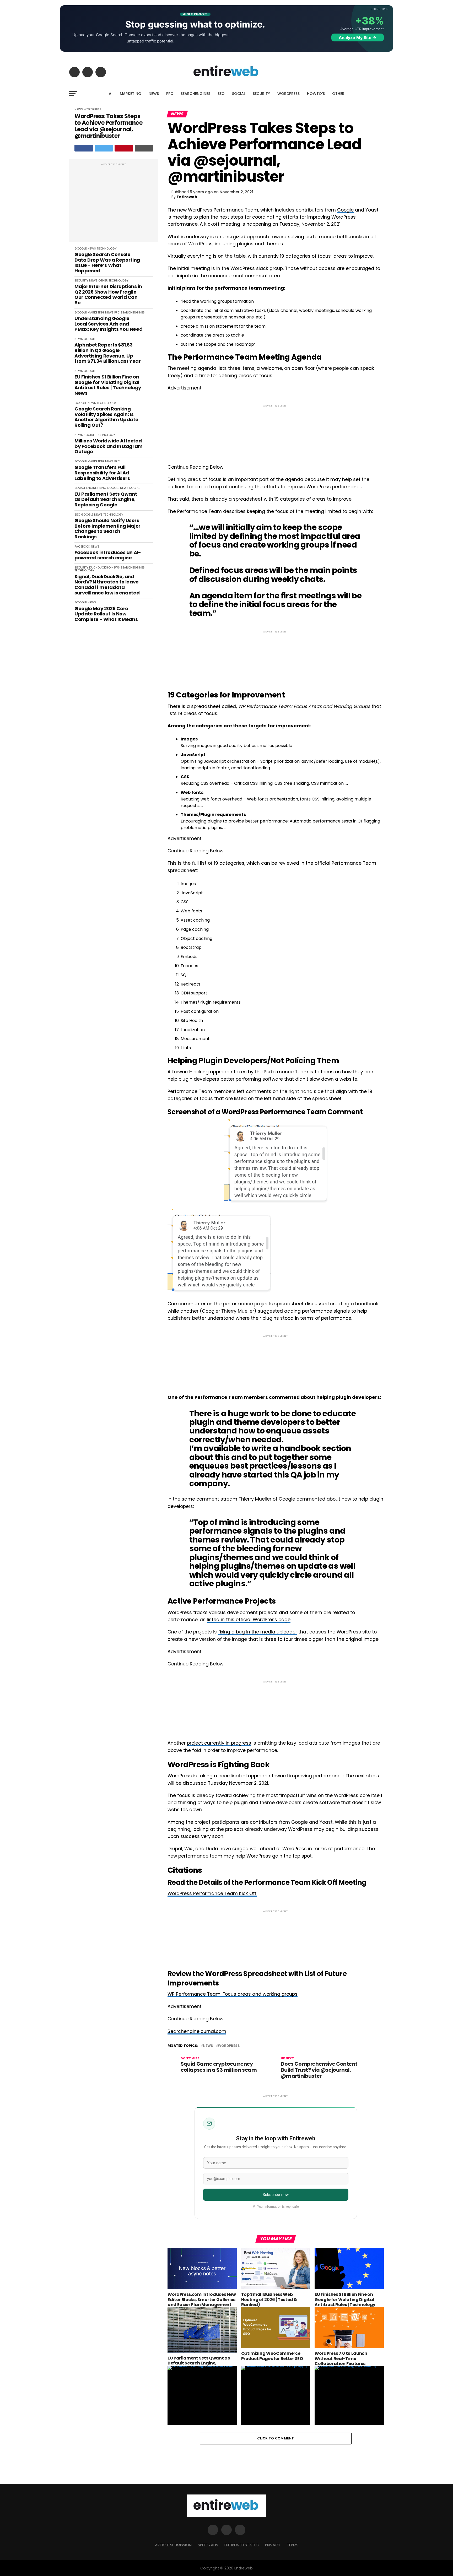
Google (345, 210)
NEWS (154, 94)
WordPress (229, 2046)
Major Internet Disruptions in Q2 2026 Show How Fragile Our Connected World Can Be (108, 295)
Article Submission (173, 2545)
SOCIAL (239, 94)
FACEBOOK (82, 546)
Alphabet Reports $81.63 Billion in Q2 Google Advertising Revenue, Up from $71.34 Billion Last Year (108, 353)
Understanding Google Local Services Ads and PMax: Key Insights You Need (108, 324)
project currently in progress (219, 1743)
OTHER (338, 94)
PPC (170, 94)
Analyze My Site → (358, 37)
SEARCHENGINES (195, 94)
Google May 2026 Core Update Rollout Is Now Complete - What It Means (106, 614)
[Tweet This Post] (104, 148)
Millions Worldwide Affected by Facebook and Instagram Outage (109, 446)
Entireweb (187, 197)
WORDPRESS (288, 94)
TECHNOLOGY (107, 248)
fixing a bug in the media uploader (258, 1632)
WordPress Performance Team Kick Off (212, 1893)
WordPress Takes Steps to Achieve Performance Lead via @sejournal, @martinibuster (108, 126)
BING (103, 488)
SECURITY (261, 94)
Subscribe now (276, 2195)
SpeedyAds (208, 2545)
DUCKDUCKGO (100, 567)
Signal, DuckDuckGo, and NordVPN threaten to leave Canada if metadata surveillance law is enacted (107, 585)
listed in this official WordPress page (249, 1620)
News (208, 2046)
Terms (293, 2545)
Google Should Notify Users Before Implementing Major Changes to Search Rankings (107, 529)
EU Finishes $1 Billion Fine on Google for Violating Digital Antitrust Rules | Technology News (108, 385)
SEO (221, 94)
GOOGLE (81, 248)
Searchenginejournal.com (197, 2031)
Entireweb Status (242, 2545)
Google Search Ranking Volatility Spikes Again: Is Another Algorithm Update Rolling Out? (106, 417)
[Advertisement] (114, 203)
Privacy (273, 2545)
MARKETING (131, 94)
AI (111, 94)
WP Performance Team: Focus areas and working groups (233, 1994)
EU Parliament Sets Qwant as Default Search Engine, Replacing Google (106, 500)
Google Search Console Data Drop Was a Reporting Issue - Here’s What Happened (107, 263)
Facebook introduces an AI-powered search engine (108, 555)
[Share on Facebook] (84, 148)
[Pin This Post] (124, 148)
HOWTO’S (316, 94)
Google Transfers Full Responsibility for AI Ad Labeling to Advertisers (102, 473)
